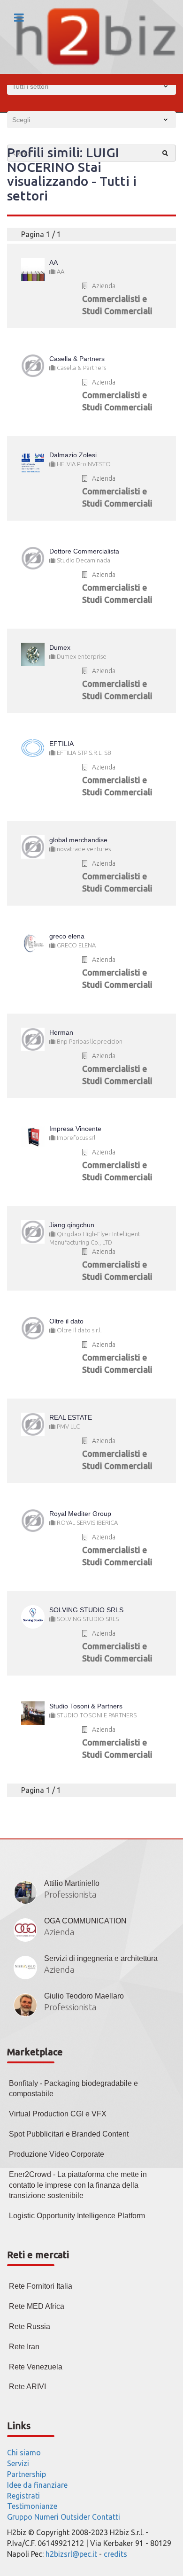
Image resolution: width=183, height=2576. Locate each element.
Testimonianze (32, 2506)
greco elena (67, 936)
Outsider (75, 2517)
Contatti (106, 2517)
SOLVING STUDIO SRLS (86, 1610)
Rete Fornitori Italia (41, 2286)
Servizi (18, 2463)
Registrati (23, 2496)
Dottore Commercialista (84, 551)
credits (115, 2554)
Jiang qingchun (72, 1225)
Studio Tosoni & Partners (86, 1706)
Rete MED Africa (37, 2306)
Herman (61, 1032)
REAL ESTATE (71, 1417)
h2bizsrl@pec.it (71, 2554)
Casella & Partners (77, 359)
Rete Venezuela (36, 2367)
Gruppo (20, 2517)
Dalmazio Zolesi (73, 455)
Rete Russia (30, 2326)
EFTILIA (61, 744)
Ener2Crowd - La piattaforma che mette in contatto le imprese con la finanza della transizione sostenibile (78, 2185)
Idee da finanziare (37, 2485)
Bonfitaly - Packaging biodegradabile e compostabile (73, 2089)
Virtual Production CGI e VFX (58, 2114)
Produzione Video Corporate (57, 2154)
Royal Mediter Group (80, 1514)
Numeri (46, 2517)
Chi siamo (24, 2453)
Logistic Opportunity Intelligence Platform (77, 2216)
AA (53, 262)
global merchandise (78, 840)
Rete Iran (24, 2347)
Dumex (60, 647)
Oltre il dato (66, 1321)
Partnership (27, 2474)
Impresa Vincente (75, 1129)
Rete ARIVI (27, 2387)
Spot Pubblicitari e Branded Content (69, 2134)
